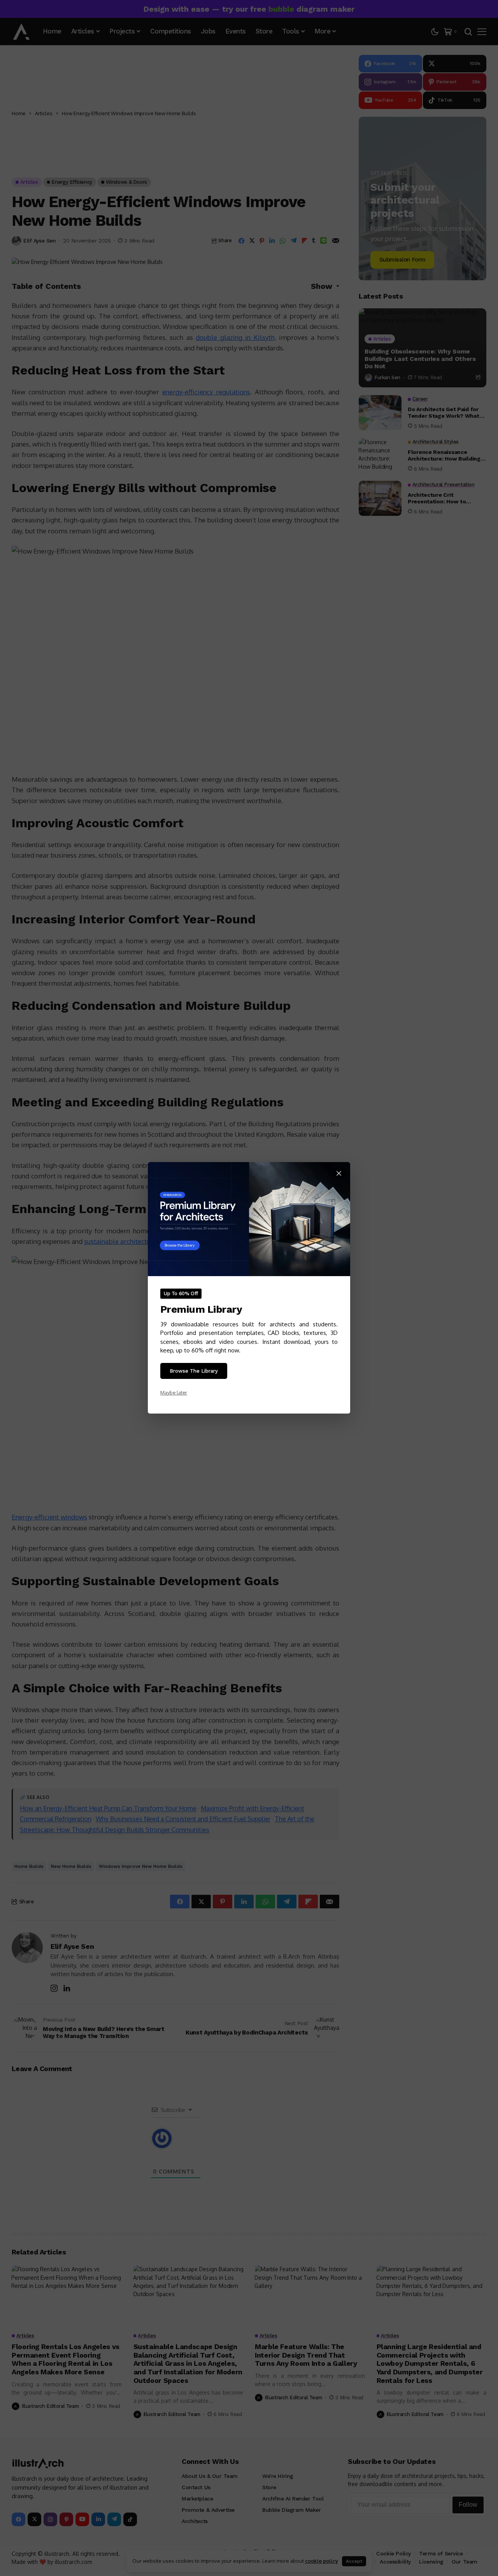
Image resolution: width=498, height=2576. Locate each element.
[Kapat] (339, 1173)
